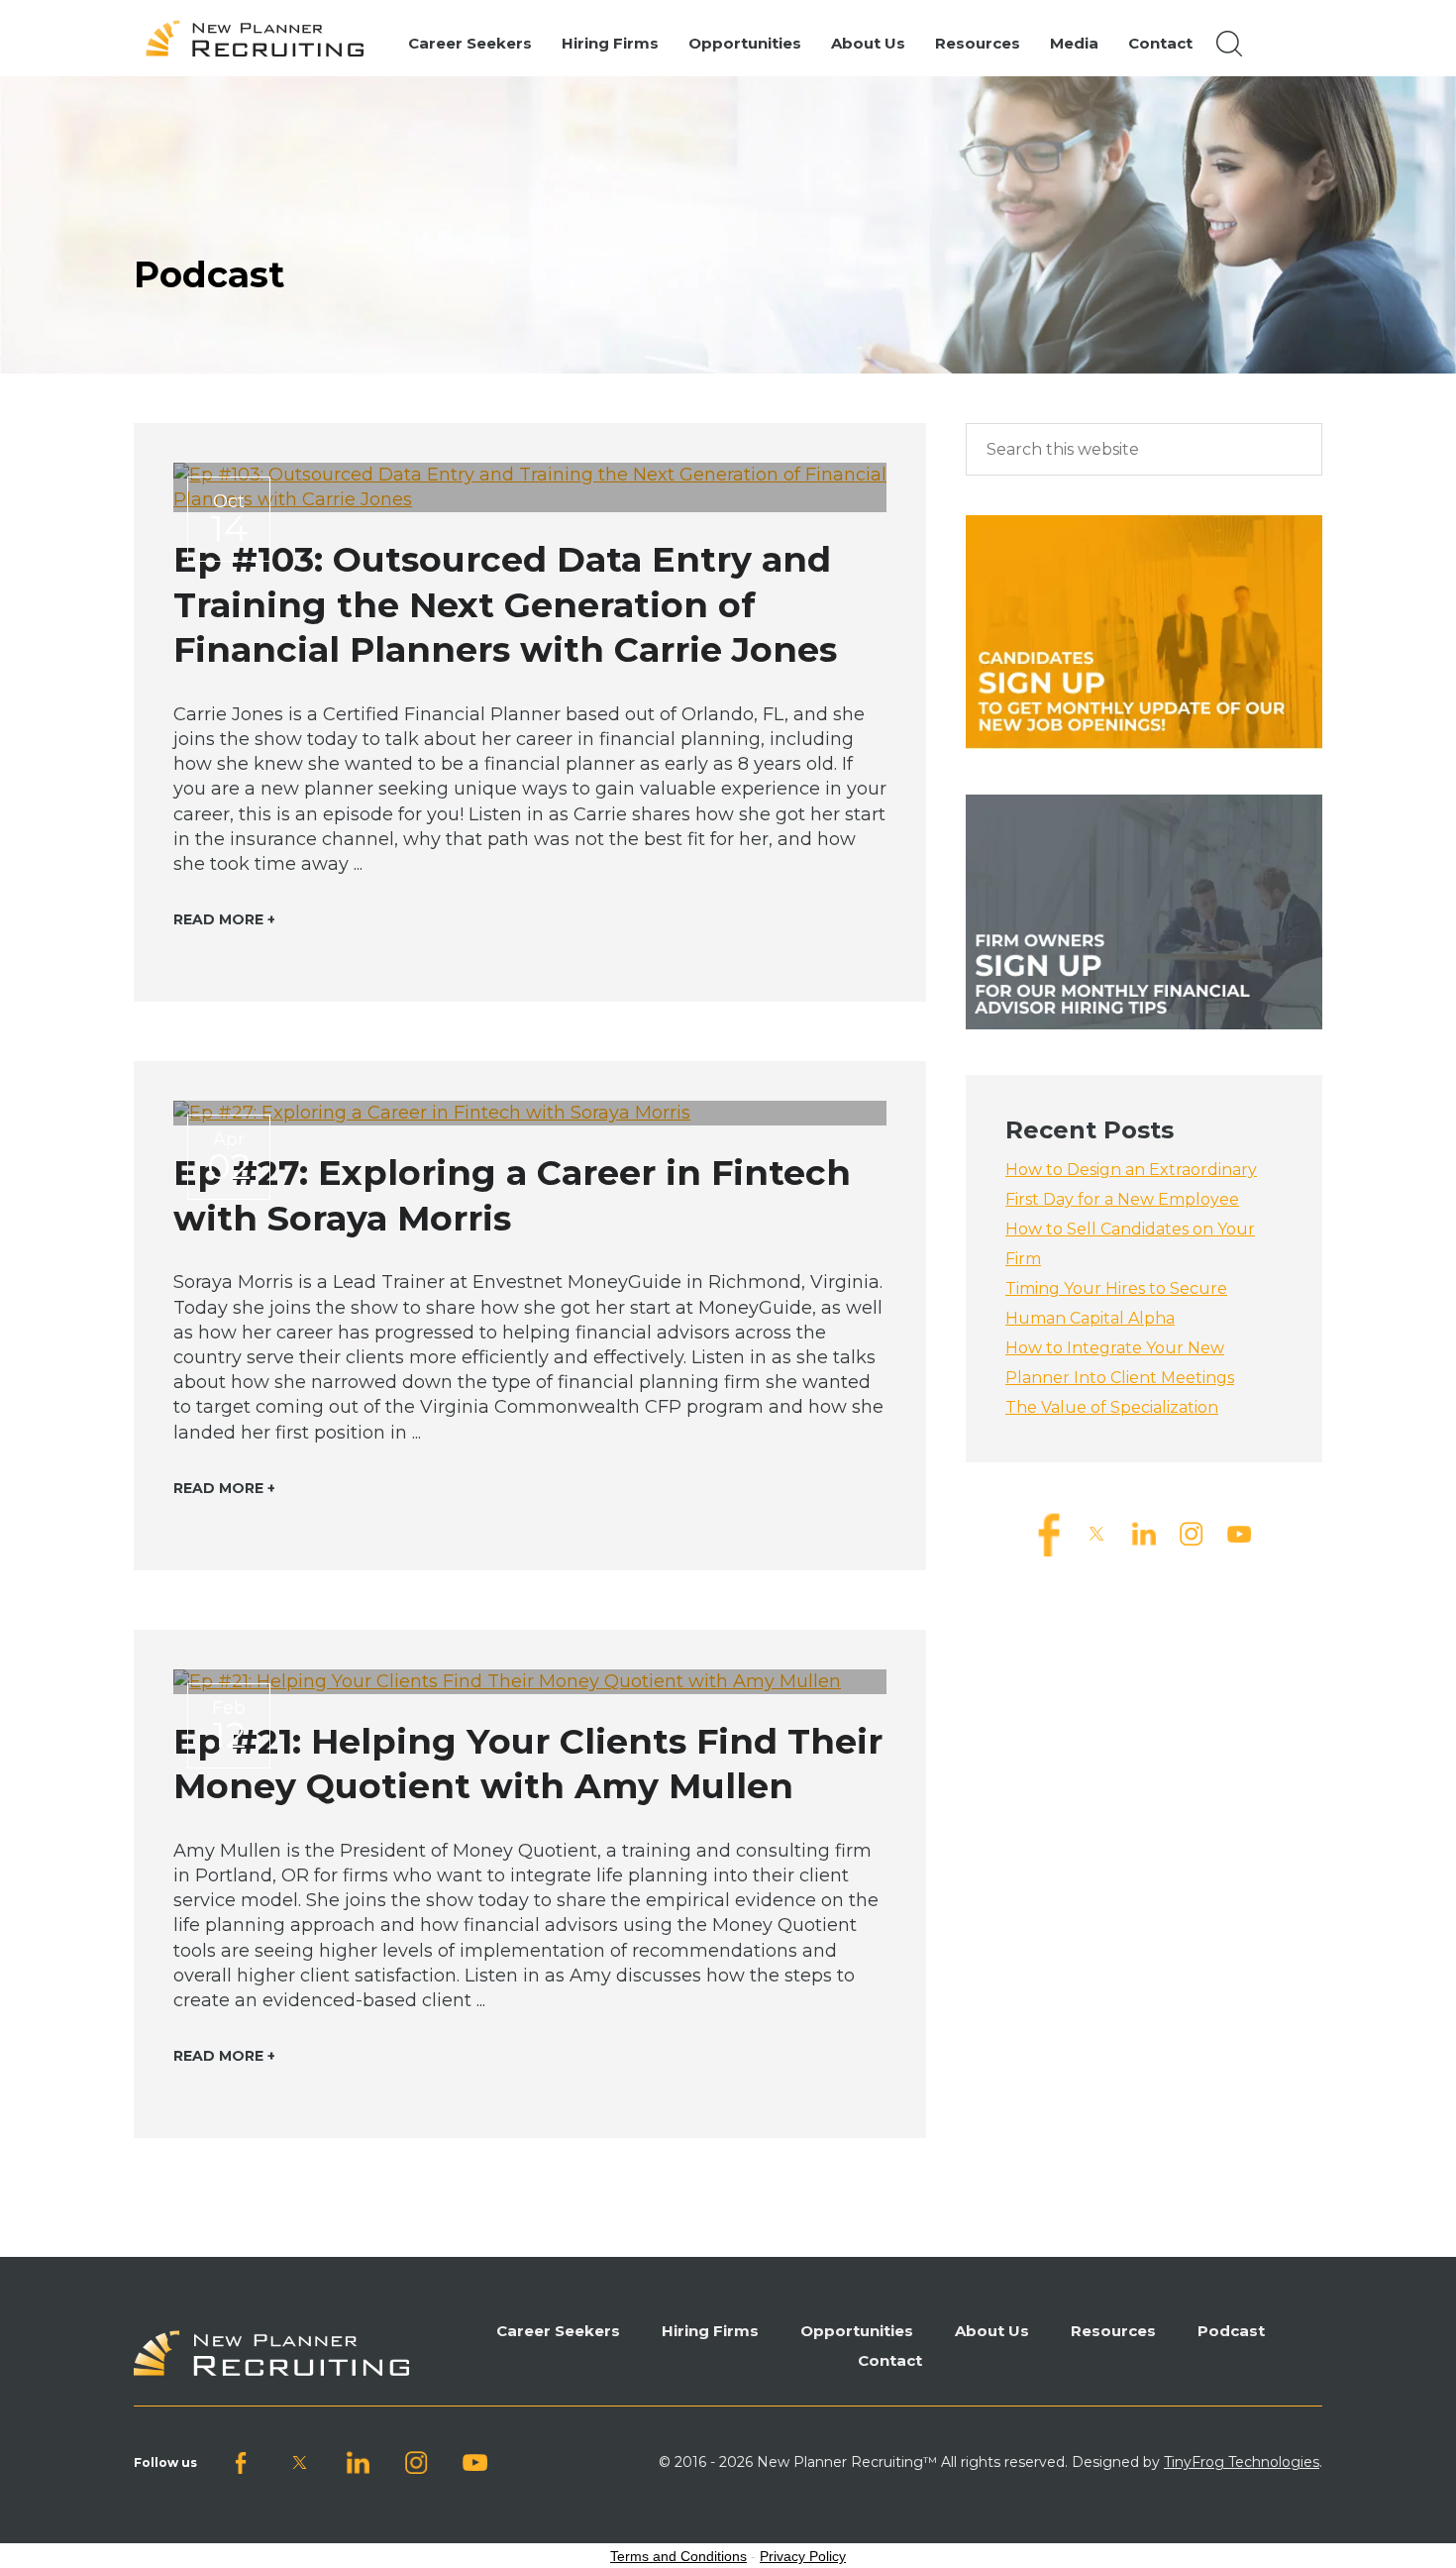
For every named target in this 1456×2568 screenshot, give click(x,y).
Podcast (1231, 2331)
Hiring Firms (710, 2331)
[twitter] (1096, 1533)
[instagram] (1192, 1533)
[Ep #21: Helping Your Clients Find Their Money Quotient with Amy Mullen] (530, 1682)
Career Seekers (558, 2331)
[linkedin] (1144, 1533)
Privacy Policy (803, 2556)
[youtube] (1239, 1533)
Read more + (224, 919)
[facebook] (1049, 1533)
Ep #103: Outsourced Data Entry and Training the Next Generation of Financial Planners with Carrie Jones (505, 604)
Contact (890, 2360)
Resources (1113, 2331)
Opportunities (857, 2331)
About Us (992, 2331)
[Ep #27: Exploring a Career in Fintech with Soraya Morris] (530, 1113)
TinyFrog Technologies (1242, 2462)
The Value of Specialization (1112, 1407)
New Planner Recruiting (263, 39)
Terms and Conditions (678, 2556)
